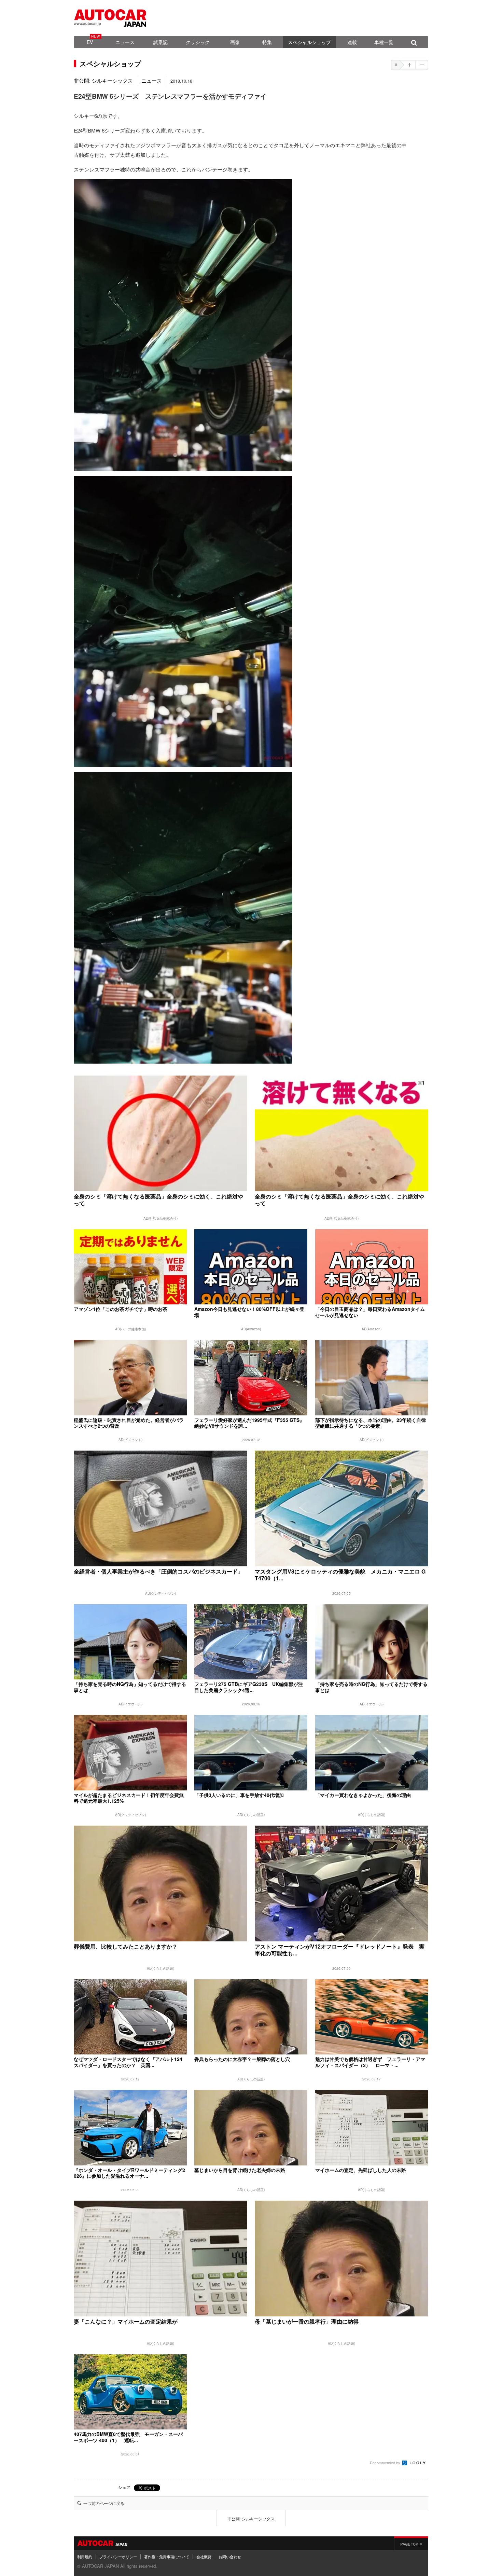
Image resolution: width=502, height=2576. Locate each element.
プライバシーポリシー (118, 2557)
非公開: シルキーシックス (103, 80)
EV (90, 42)
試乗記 (161, 42)
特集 (267, 42)
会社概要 (204, 2557)
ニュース (125, 42)
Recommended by (386, 2463)
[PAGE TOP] (411, 2543)
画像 (235, 42)
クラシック (198, 42)
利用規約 (85, 2557)
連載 (352, 42)
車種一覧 (384, 42)
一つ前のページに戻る (104, 2503)
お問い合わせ (230, 2557)
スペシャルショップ (309, 42)
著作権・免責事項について (167, 2557)
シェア (124, 2487)
